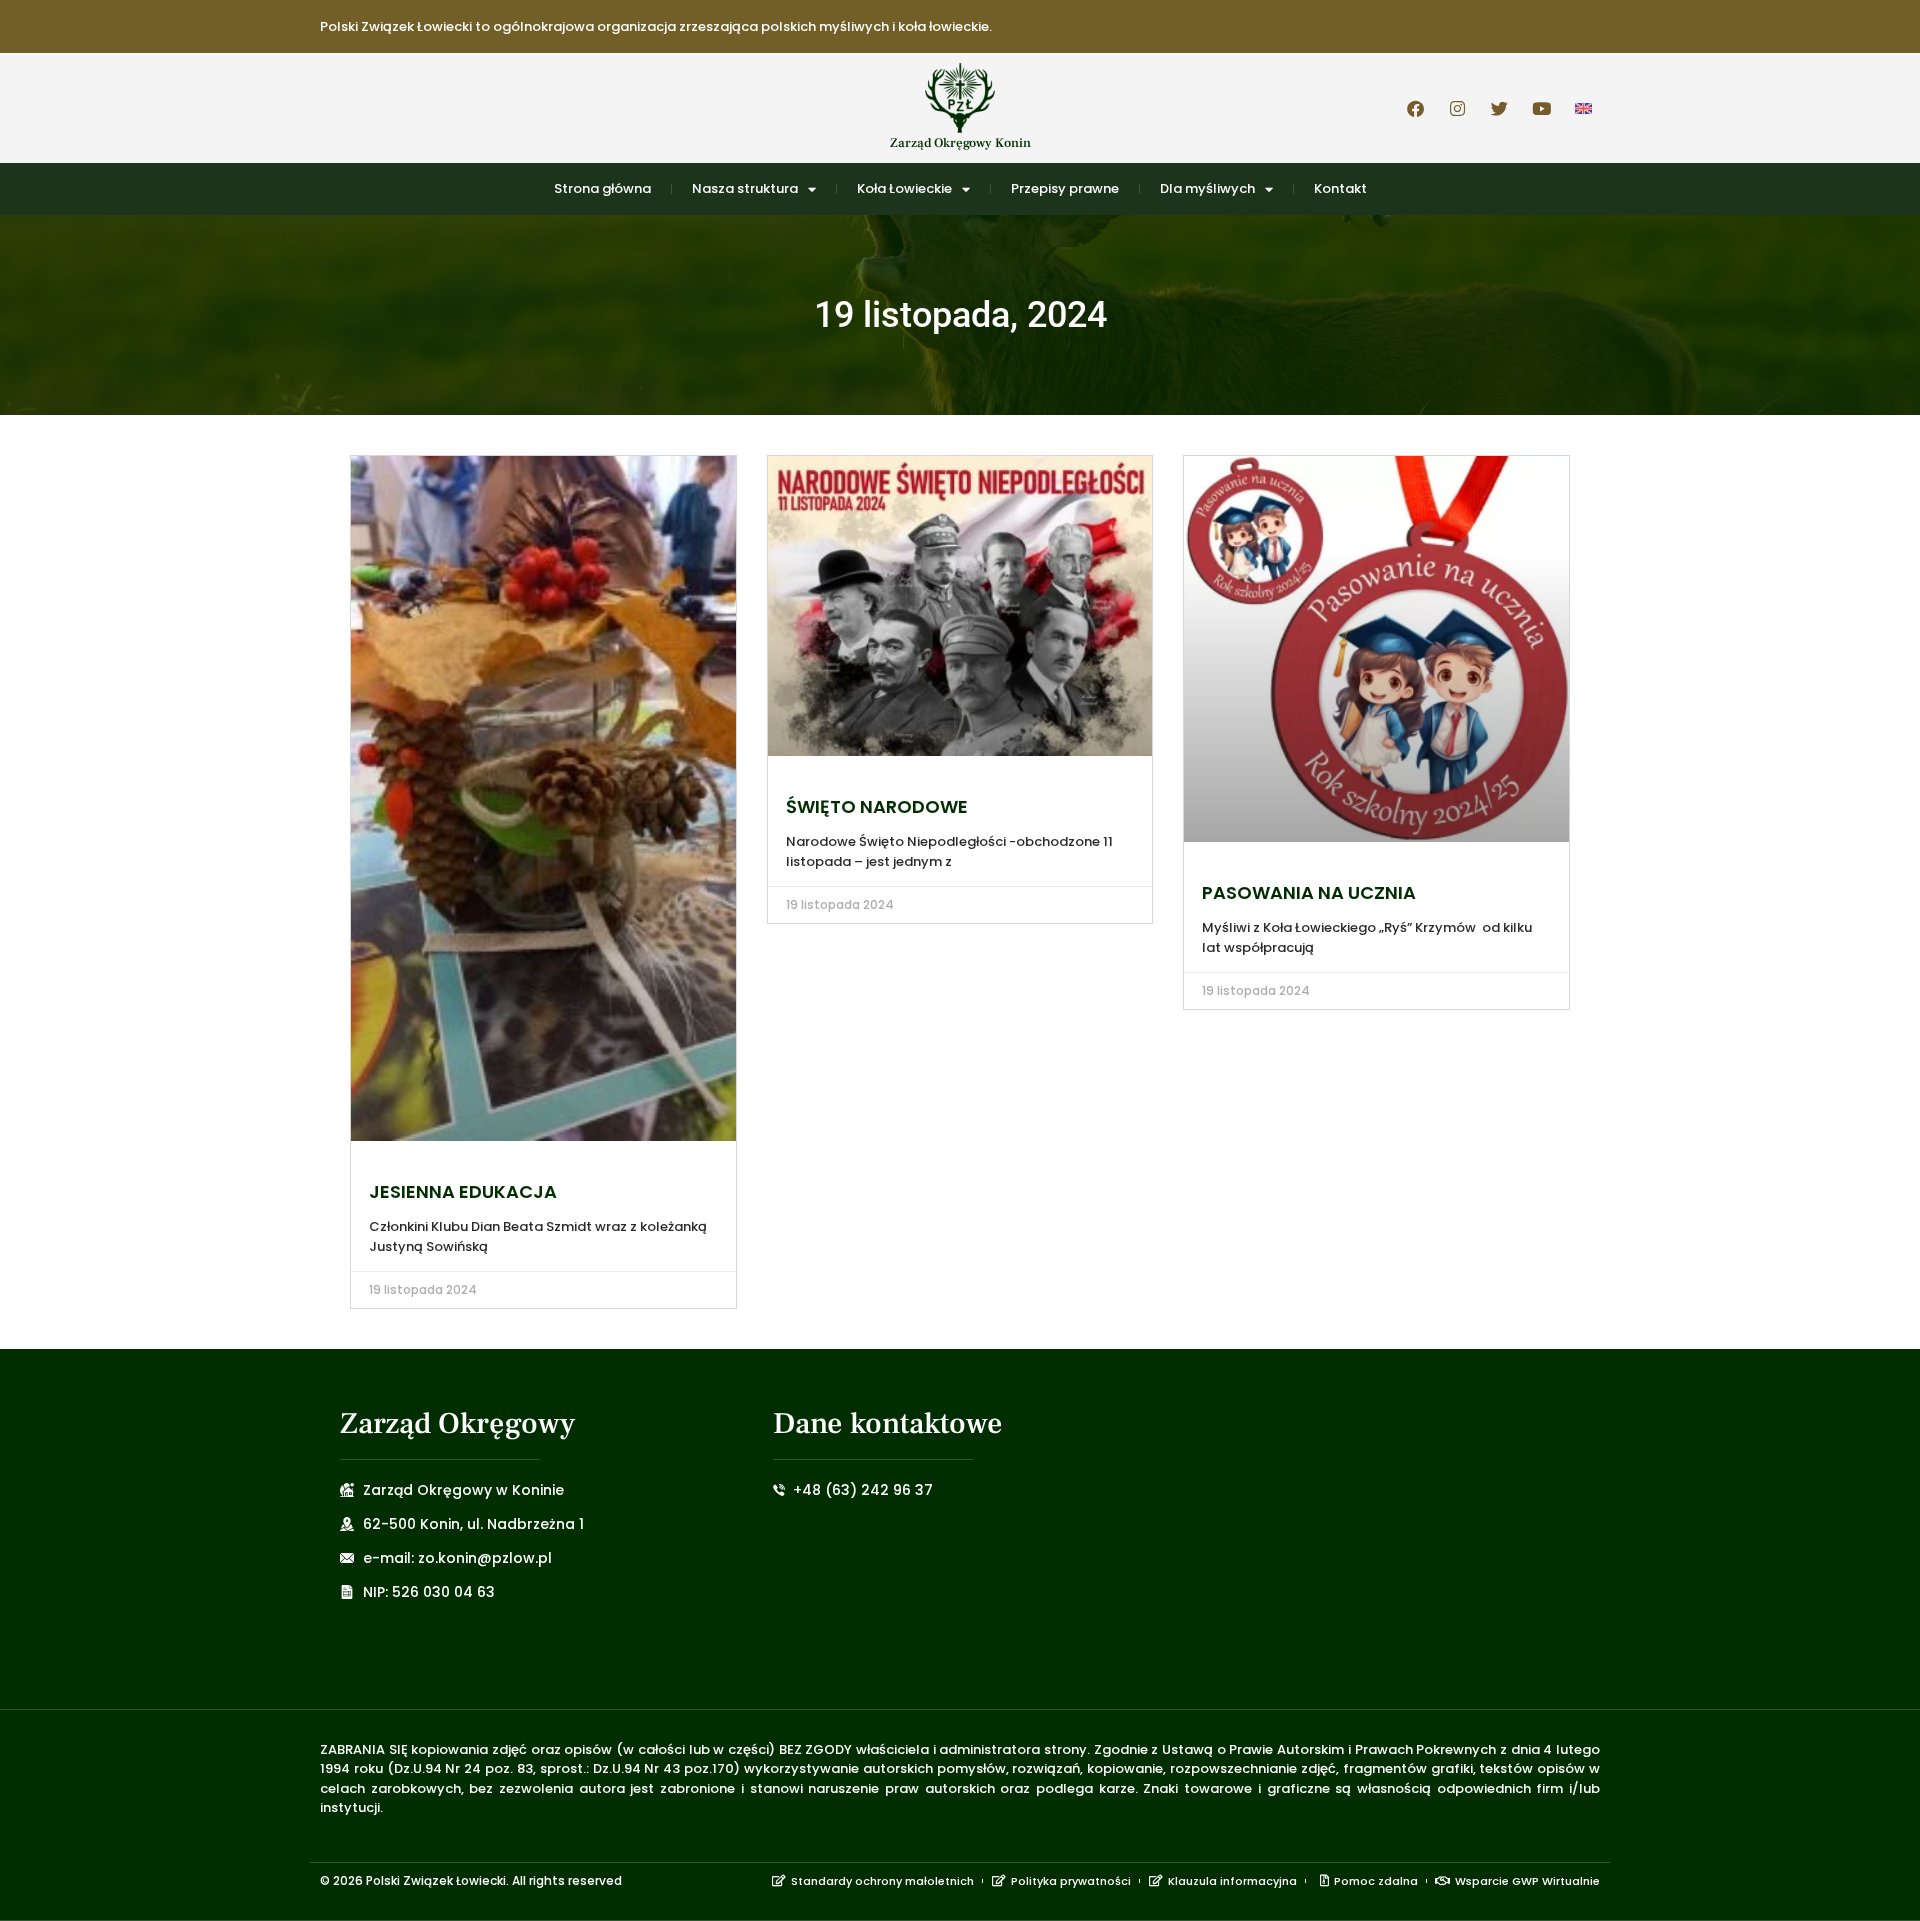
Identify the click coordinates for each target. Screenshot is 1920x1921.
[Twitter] (1499, 108)
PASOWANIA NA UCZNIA (1309, 892)
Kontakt (1340, 188)
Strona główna (602, 188)
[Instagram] (1457, 108)
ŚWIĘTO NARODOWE (877, 806)
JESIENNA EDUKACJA (463, 1191)
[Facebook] (1415, 108)
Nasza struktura (745, 188)
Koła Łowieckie (904, 188)
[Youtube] (1541, 108)
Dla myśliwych (1207, 188)
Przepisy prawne (1065, 188)
